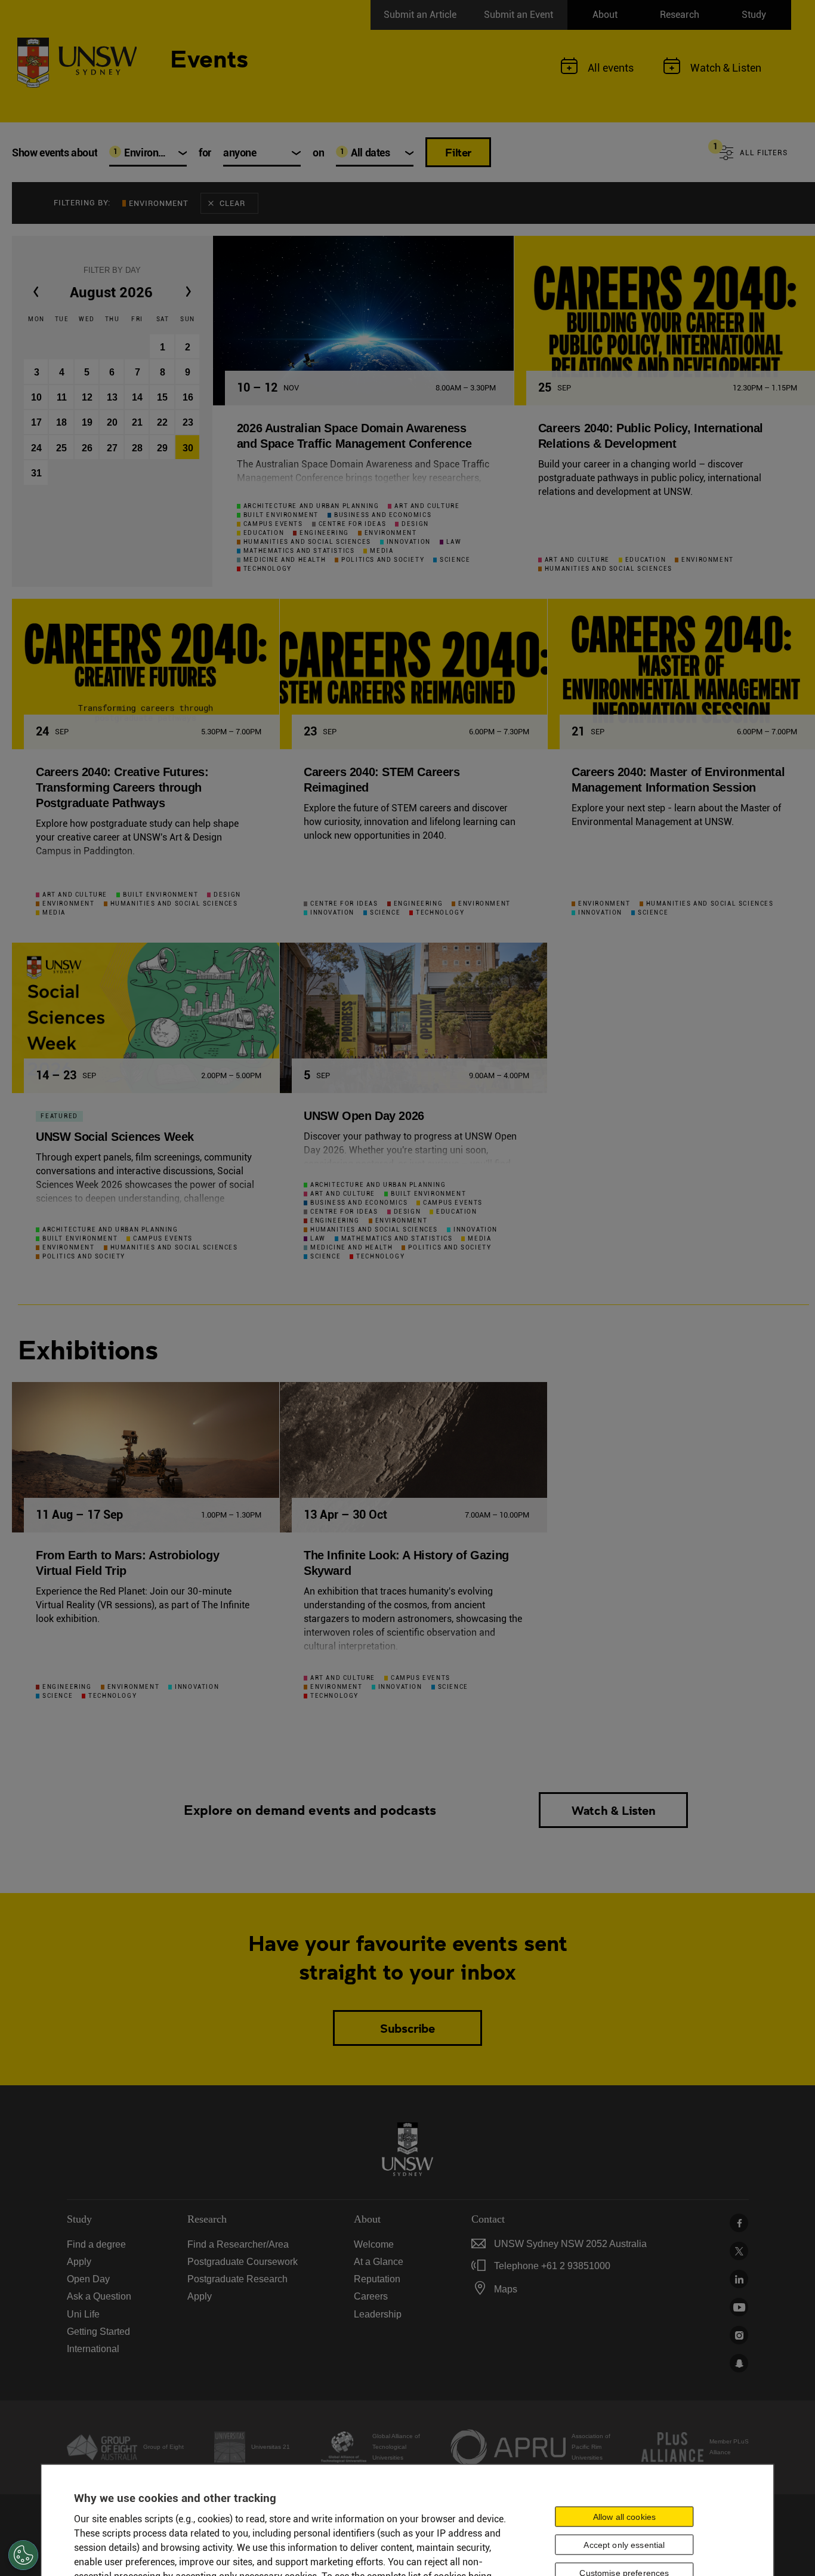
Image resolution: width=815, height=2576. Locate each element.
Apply (79, 2262)
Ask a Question (99, 2296)
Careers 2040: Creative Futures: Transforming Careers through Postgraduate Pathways (122, 787)
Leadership (378, 2314)
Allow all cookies (624, 2516)
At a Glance (379, 2262)
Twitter (739, 2251)
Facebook (739, 2223)
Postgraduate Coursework (243, 2262)
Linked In (739, 2279)
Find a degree (96, 2244)
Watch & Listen (613, 1810)
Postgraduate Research (237, 2279)
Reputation (377, 2279)
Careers (371, 2296)
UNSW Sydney (739, 2363)
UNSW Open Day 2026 (364, 1116)
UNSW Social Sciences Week (115, 1137)
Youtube (739, 2307)
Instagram (739, 2335)
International (93, 2349)
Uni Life (83, 2314)
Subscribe (407, 2028)
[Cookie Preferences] (23, 2555)
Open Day (88, 2279)
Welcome (374, 2244)
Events (209, 57)
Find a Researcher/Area (238, 2244)
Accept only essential (624, 2544)
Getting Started (98, 2332)
